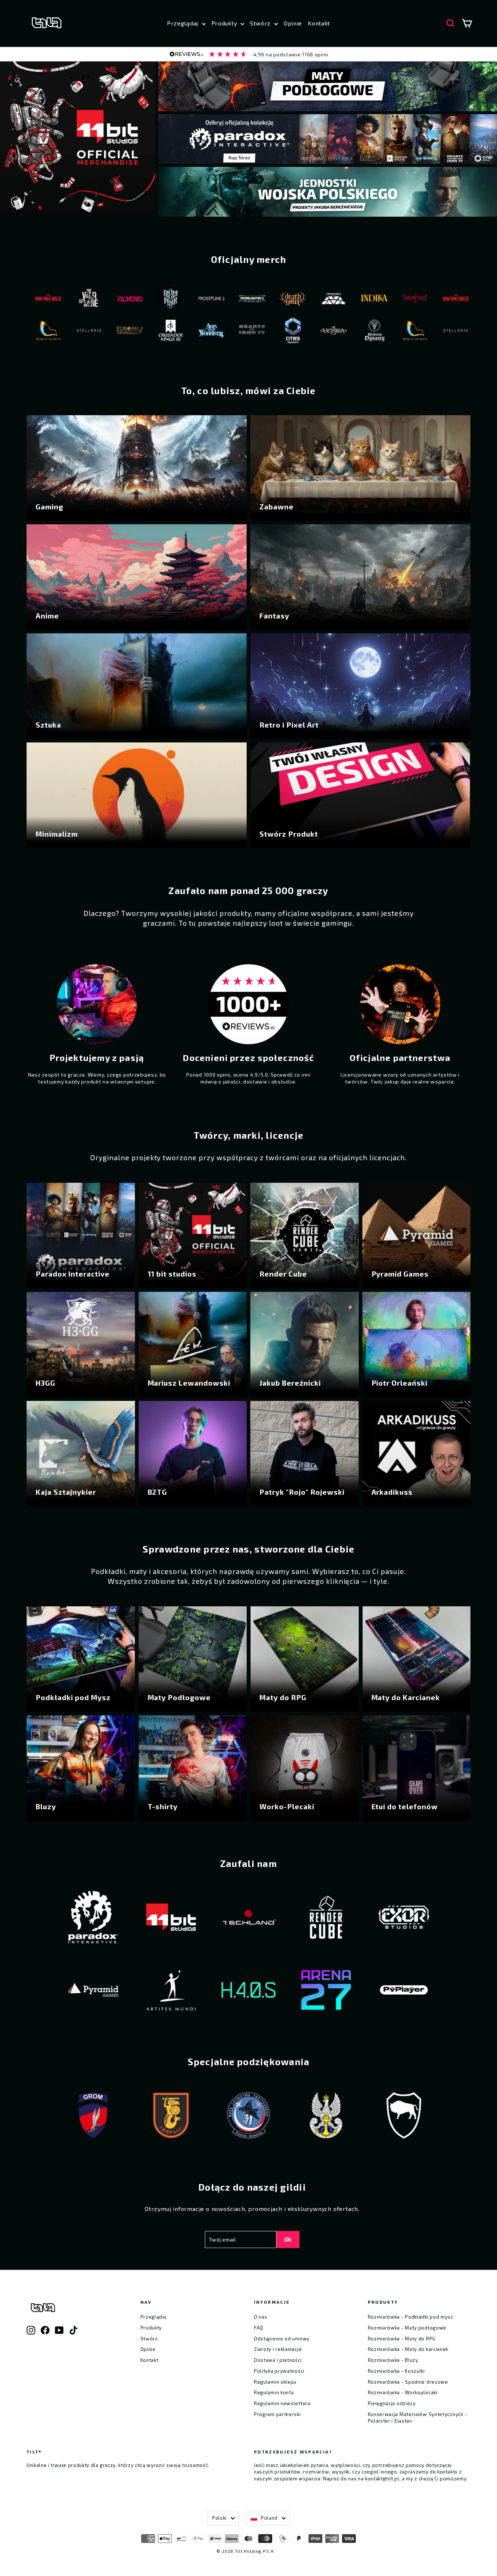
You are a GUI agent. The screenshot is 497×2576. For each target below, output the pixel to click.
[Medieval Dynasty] (300, 332)
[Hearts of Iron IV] (178, 332)
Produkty (225, 23)
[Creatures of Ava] (259, 300)
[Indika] (300, 300)
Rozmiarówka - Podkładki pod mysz (411, 2317)
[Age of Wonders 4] (137, 332)
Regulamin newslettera (282, 2403)
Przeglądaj (184, 23)
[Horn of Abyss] (341, 332)
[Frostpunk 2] (137, 300)
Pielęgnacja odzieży (392, 2403)
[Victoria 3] (259, 332)
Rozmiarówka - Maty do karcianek (408, 2349)
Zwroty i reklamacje (278, 2349)
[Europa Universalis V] (55, 332)
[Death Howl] (218, 300)
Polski (219, 2518)
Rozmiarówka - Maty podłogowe (407, 2328)
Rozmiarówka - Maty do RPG (402, 2339)
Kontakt (319, 23)
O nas (261, 2317)
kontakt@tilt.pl (382, 2479)
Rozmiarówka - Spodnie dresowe (408, 2382)
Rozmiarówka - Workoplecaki (403, 2392)
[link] (249, 54)
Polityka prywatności (279, 2371)
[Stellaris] (381, 332)
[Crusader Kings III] (96, 332)
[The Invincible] (381, 300)
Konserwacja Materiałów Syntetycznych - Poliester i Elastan (418, 2417)
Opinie (293, 23)
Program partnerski (277, 2414)
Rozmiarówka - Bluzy (393, 2360)
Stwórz (261, 23)
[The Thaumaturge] (341, 300)
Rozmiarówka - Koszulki (396, 2371)
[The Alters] (55, 300)
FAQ (259, 2328)
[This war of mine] (422, 300)
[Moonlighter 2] (178, 300)
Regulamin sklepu (275, 2382)
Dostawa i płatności (278, 2360)
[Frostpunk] (96, 300)
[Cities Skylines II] (218, 332)
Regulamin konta (274, 2392)
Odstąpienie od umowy (282, 2339)
